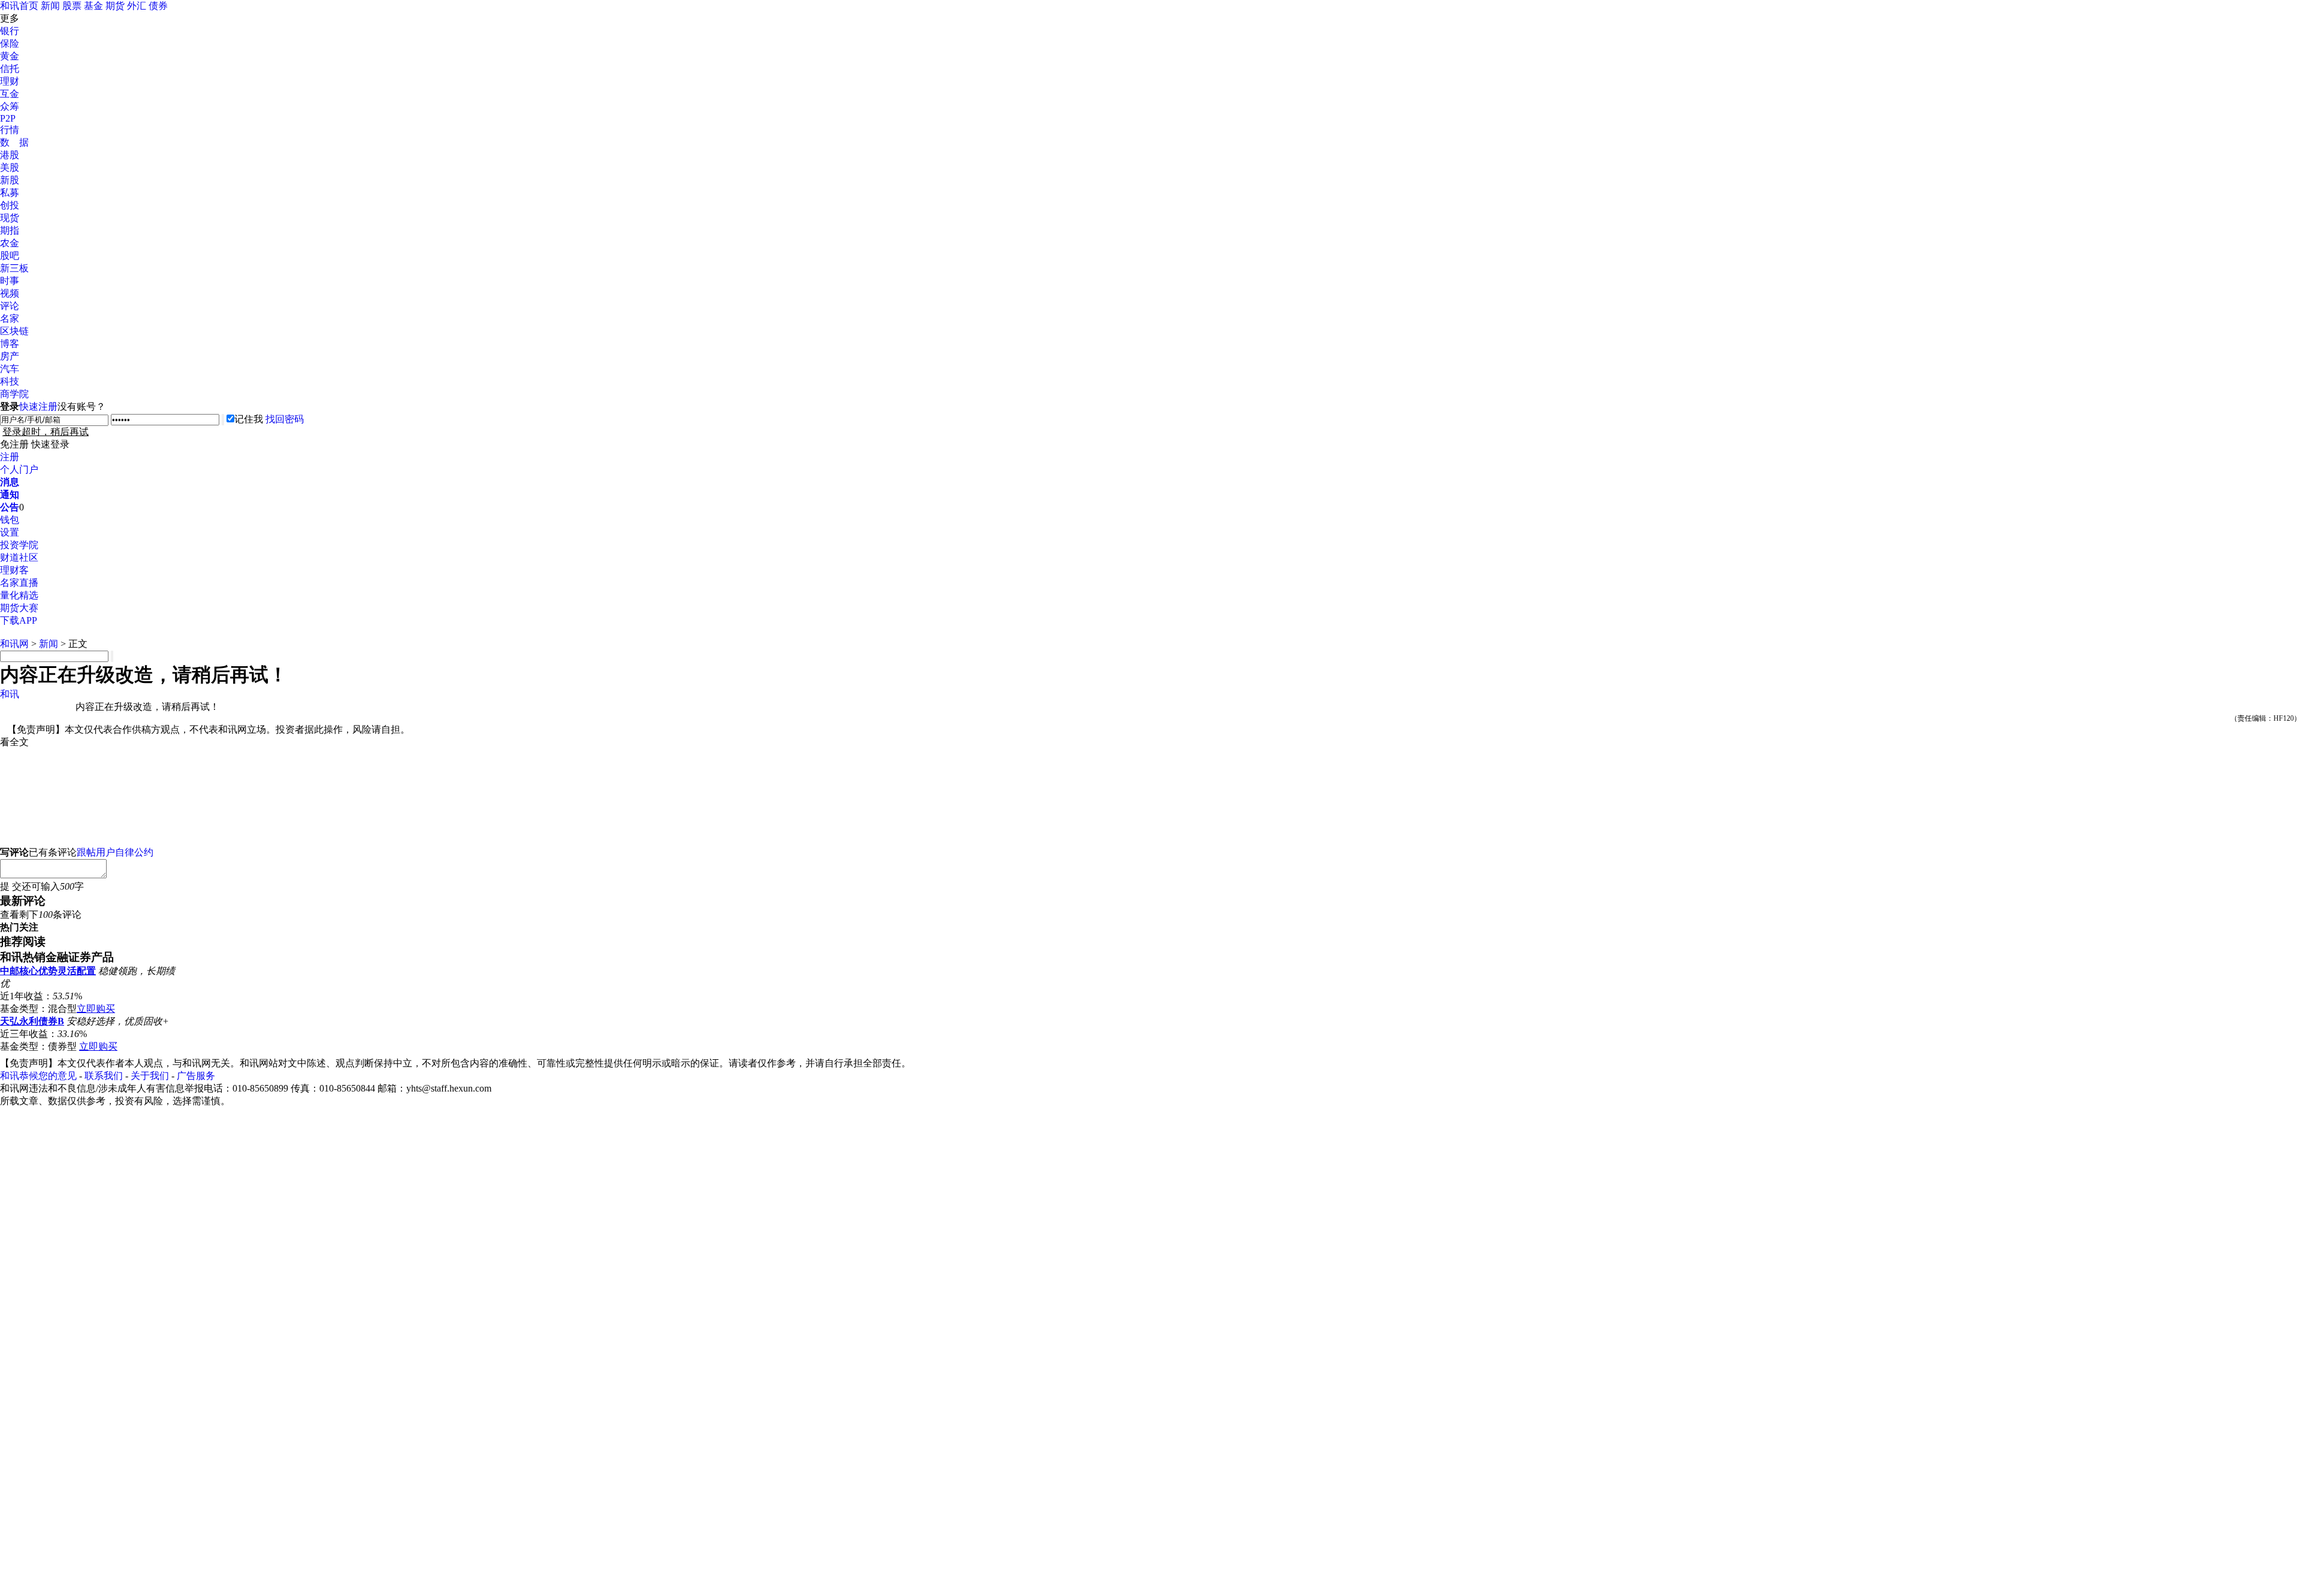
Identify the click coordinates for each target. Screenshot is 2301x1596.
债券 (158, 6)
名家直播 (19, 583)
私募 (10, 193)
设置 (10, 532)
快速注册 (38, 406)
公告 (10, 507)
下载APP (19, 620)
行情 (10, 130)
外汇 (137, 6)
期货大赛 (19, 608)
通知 (10, 495)
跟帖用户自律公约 (115, 852)
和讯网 (14, 644)
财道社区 (19, 557)
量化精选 (19, 595)
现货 (10, 218)
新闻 (50, 6)
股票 (72, 6)
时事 (10, 281)
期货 (115, 6)
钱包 (10, 520)
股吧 (10, 256)
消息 (10, 482)
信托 (10, 69)
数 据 (14, 142)
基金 (93, 6)
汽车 (10, 369)
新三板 (14, 268)
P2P (8, 118)
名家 (10, 318)
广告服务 (196, 1076)
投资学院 (19, 545)
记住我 (249, 419)
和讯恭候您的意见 (38, 1076)
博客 (10, 344)
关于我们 (150, 1076)
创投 (10, 205)
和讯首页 (19, 6)
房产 (10, 356)
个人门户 (19, 469)
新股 (10, 180)
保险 (10, 43)
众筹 (10, 106)
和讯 (10, 694)
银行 (10, 31)
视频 (10, 293)
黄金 (10, 56)
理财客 (14, 570)
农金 (10, 243)
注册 (10, 457)
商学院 (14, 394)
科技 (10, 381)
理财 (10, 81)
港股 (10, 155)
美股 (10, 167)
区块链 (14, 331)
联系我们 (104, 1076)
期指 (10, 230)
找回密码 (285, 419)
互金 (10, 94)
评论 (10, 306)
